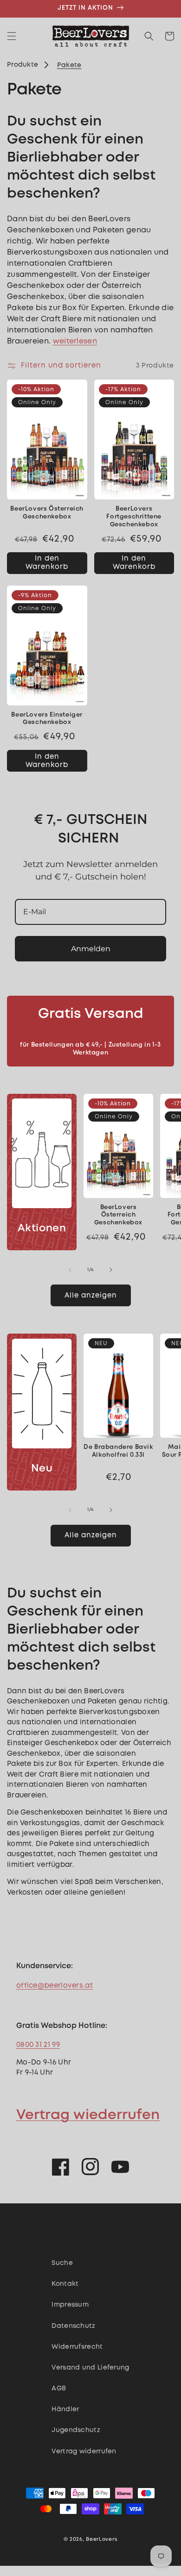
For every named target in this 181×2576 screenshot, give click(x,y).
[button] (12, 36)
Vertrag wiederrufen (88, 2115)
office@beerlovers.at (55, 1986)
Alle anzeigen (91, 1296)
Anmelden (91, 949)
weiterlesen (75, 341)
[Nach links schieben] (70, 1270)
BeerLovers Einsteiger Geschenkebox (47, 719)
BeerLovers (102, 2539)
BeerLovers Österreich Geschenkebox (47, 513)
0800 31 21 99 (38, 2045)
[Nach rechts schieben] (111, 1270)
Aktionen (42, 1229)
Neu (42, 1469)
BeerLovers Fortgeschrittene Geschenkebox (134, 517)
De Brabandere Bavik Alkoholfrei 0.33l (118, 1451)
